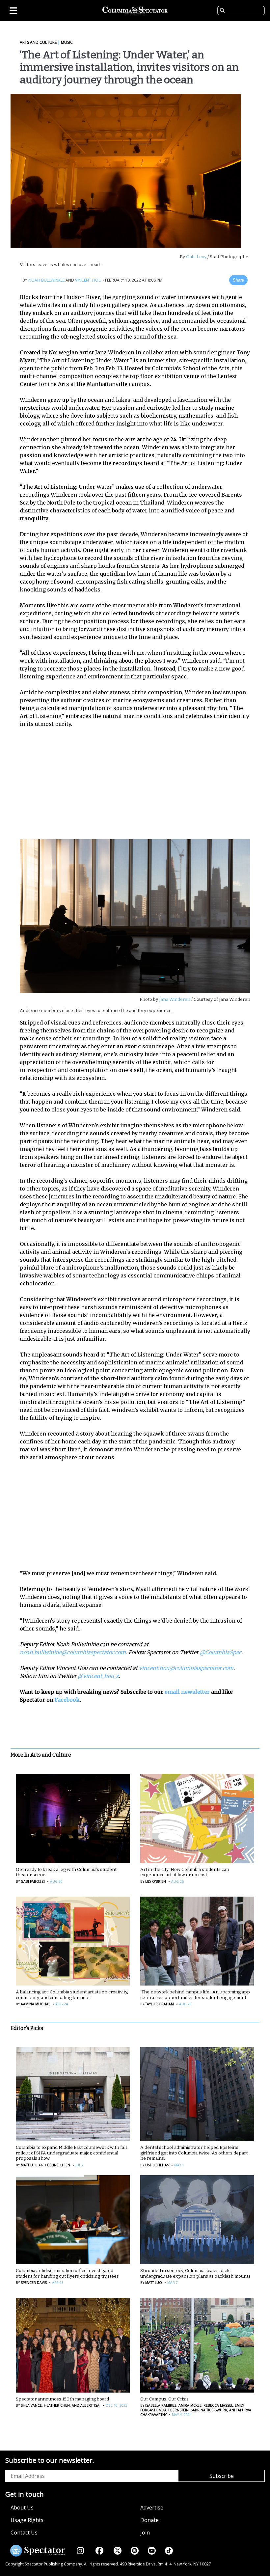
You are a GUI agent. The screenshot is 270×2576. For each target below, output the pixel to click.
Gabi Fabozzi (33, 1881)
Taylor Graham (160, 2004)
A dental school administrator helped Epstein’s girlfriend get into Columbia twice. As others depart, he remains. (194, 2153)
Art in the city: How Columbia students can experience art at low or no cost (185, 1872)
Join (145, 2533)
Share (238, 280)
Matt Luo (29, 2165)
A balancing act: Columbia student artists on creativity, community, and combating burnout (72, 1995)
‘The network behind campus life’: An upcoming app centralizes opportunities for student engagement (195, 1995)
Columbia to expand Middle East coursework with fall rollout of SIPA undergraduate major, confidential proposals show (71, 2153)
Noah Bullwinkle (46, 280)
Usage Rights (27, 2520)
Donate (149, 2520)
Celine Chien (59, 2165)
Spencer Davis (34, 2283)
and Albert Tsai (86, 2405)
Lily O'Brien (156, 1881)
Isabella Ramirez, (161, 2405)
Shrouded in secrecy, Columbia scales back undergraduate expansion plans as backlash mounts (195, 2273)
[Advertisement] (140, 782)
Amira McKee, (190, 2405)
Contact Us (24, 2533)
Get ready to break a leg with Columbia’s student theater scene (66, 1872)
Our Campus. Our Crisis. (165, 2399)
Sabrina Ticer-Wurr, (209, 2410)
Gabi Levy (196, 257)
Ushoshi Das (157, 2165)
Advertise (152, 2507)
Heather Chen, (57, 2405)
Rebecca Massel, (218, 2405)
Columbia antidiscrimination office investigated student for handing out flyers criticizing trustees (67, 2273)
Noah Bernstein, (174, 2410)
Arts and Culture (38, 42)
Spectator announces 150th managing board (62, 2399)
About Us (22, 2507)
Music (67, 42)
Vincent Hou (88, 280)
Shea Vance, (32, 2405)
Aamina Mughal (35, 2004)
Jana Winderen (175, 999)
